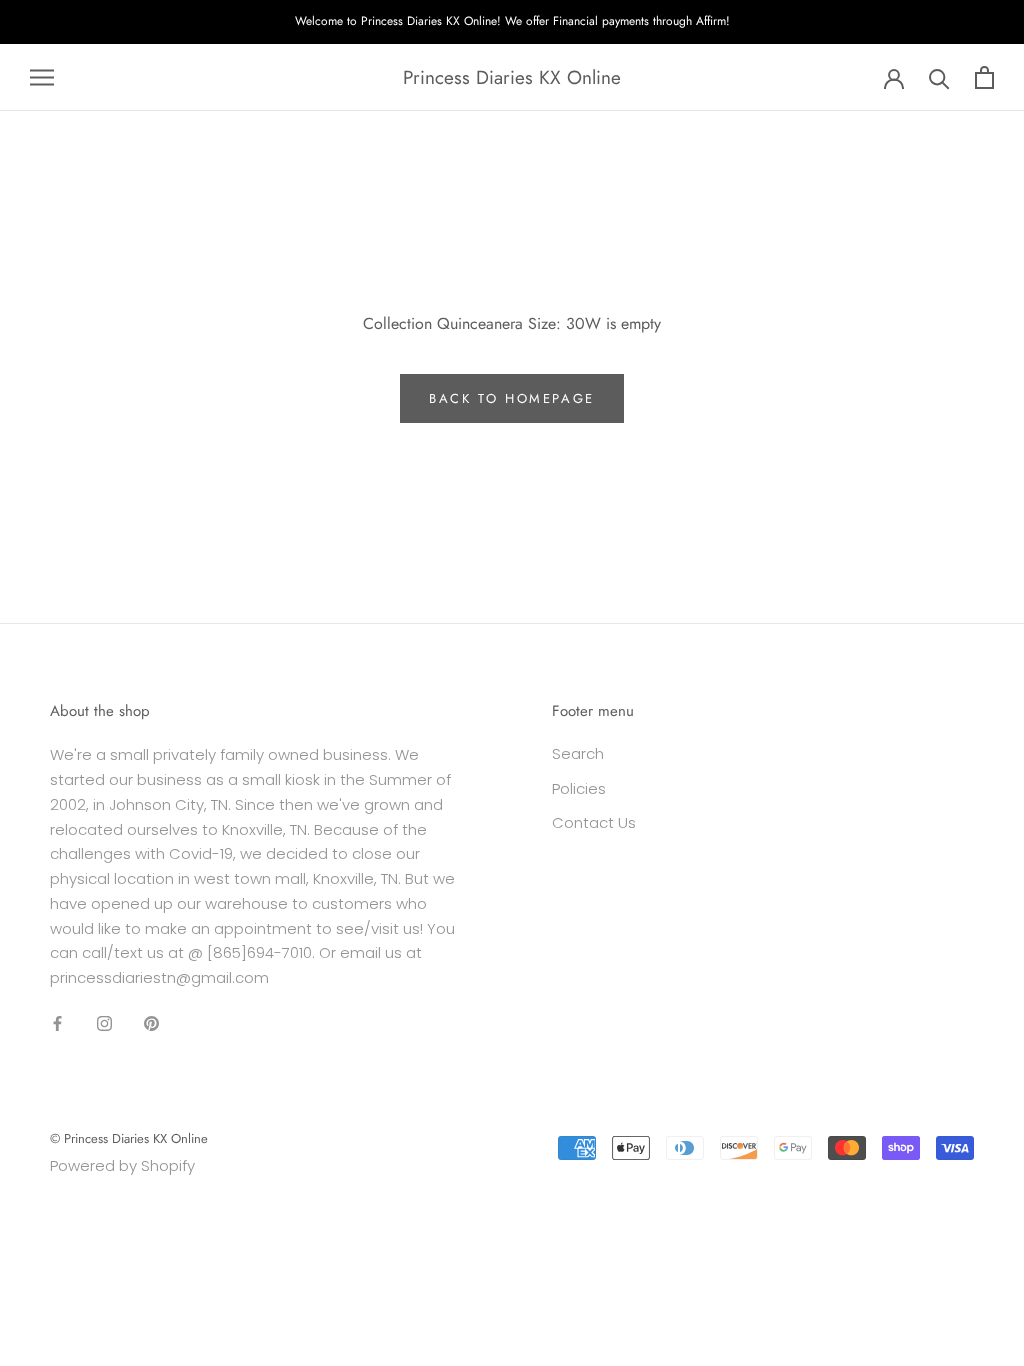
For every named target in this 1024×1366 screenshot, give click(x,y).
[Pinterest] (151, 1023)
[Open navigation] (42, 77)
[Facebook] (57, 1023)
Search (578, 753)
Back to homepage (512, 398)
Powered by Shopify (122, 1165)
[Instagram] (104, 1023)
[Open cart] (984, 77)
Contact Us (594, 822)
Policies (579, 788)
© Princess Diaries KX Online (129, 1138)
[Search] (939, 77)
